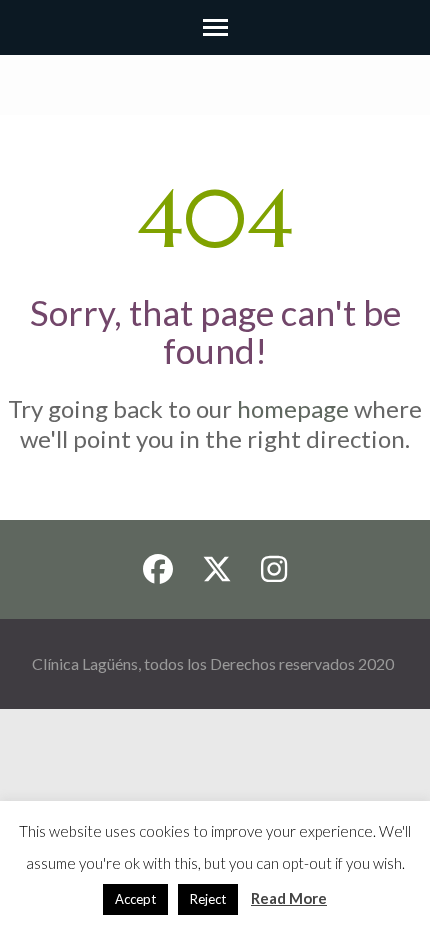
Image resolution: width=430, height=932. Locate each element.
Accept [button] (135, 899)
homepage (293, 408)
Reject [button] (208, 899)
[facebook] (158, 569)
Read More (289, 898)
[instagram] (274, 569)
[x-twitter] (217, 569)
